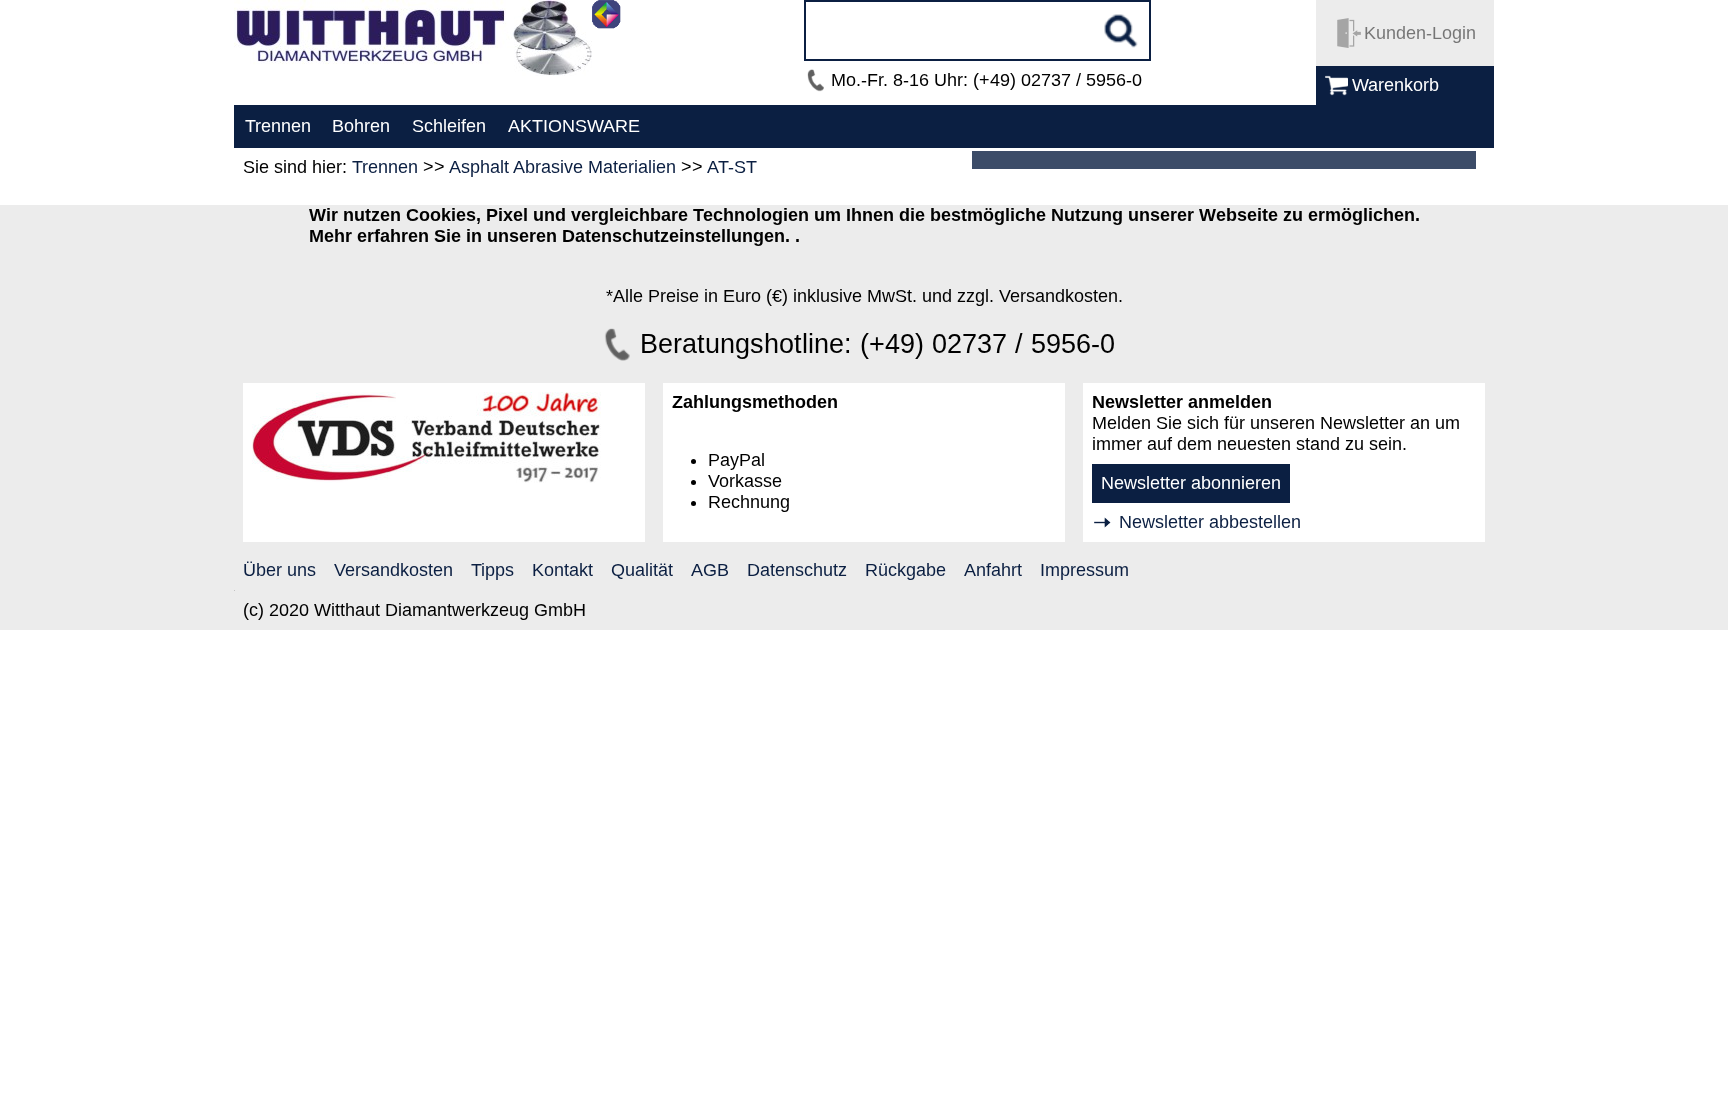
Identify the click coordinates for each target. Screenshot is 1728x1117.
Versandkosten (393, 570)
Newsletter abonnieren (1191, 483)
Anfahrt (993, 570)
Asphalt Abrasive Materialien (562, 167)
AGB (710, 570)
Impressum (1084, 570)
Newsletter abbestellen (1210, 522)
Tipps (492, 570)
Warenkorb (1395, 85)
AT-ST (732, 167)
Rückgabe (905, 570)
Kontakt (562, 570)
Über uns (279, 570)
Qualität (642, 570)
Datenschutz (797, 570)
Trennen (385, 167)
